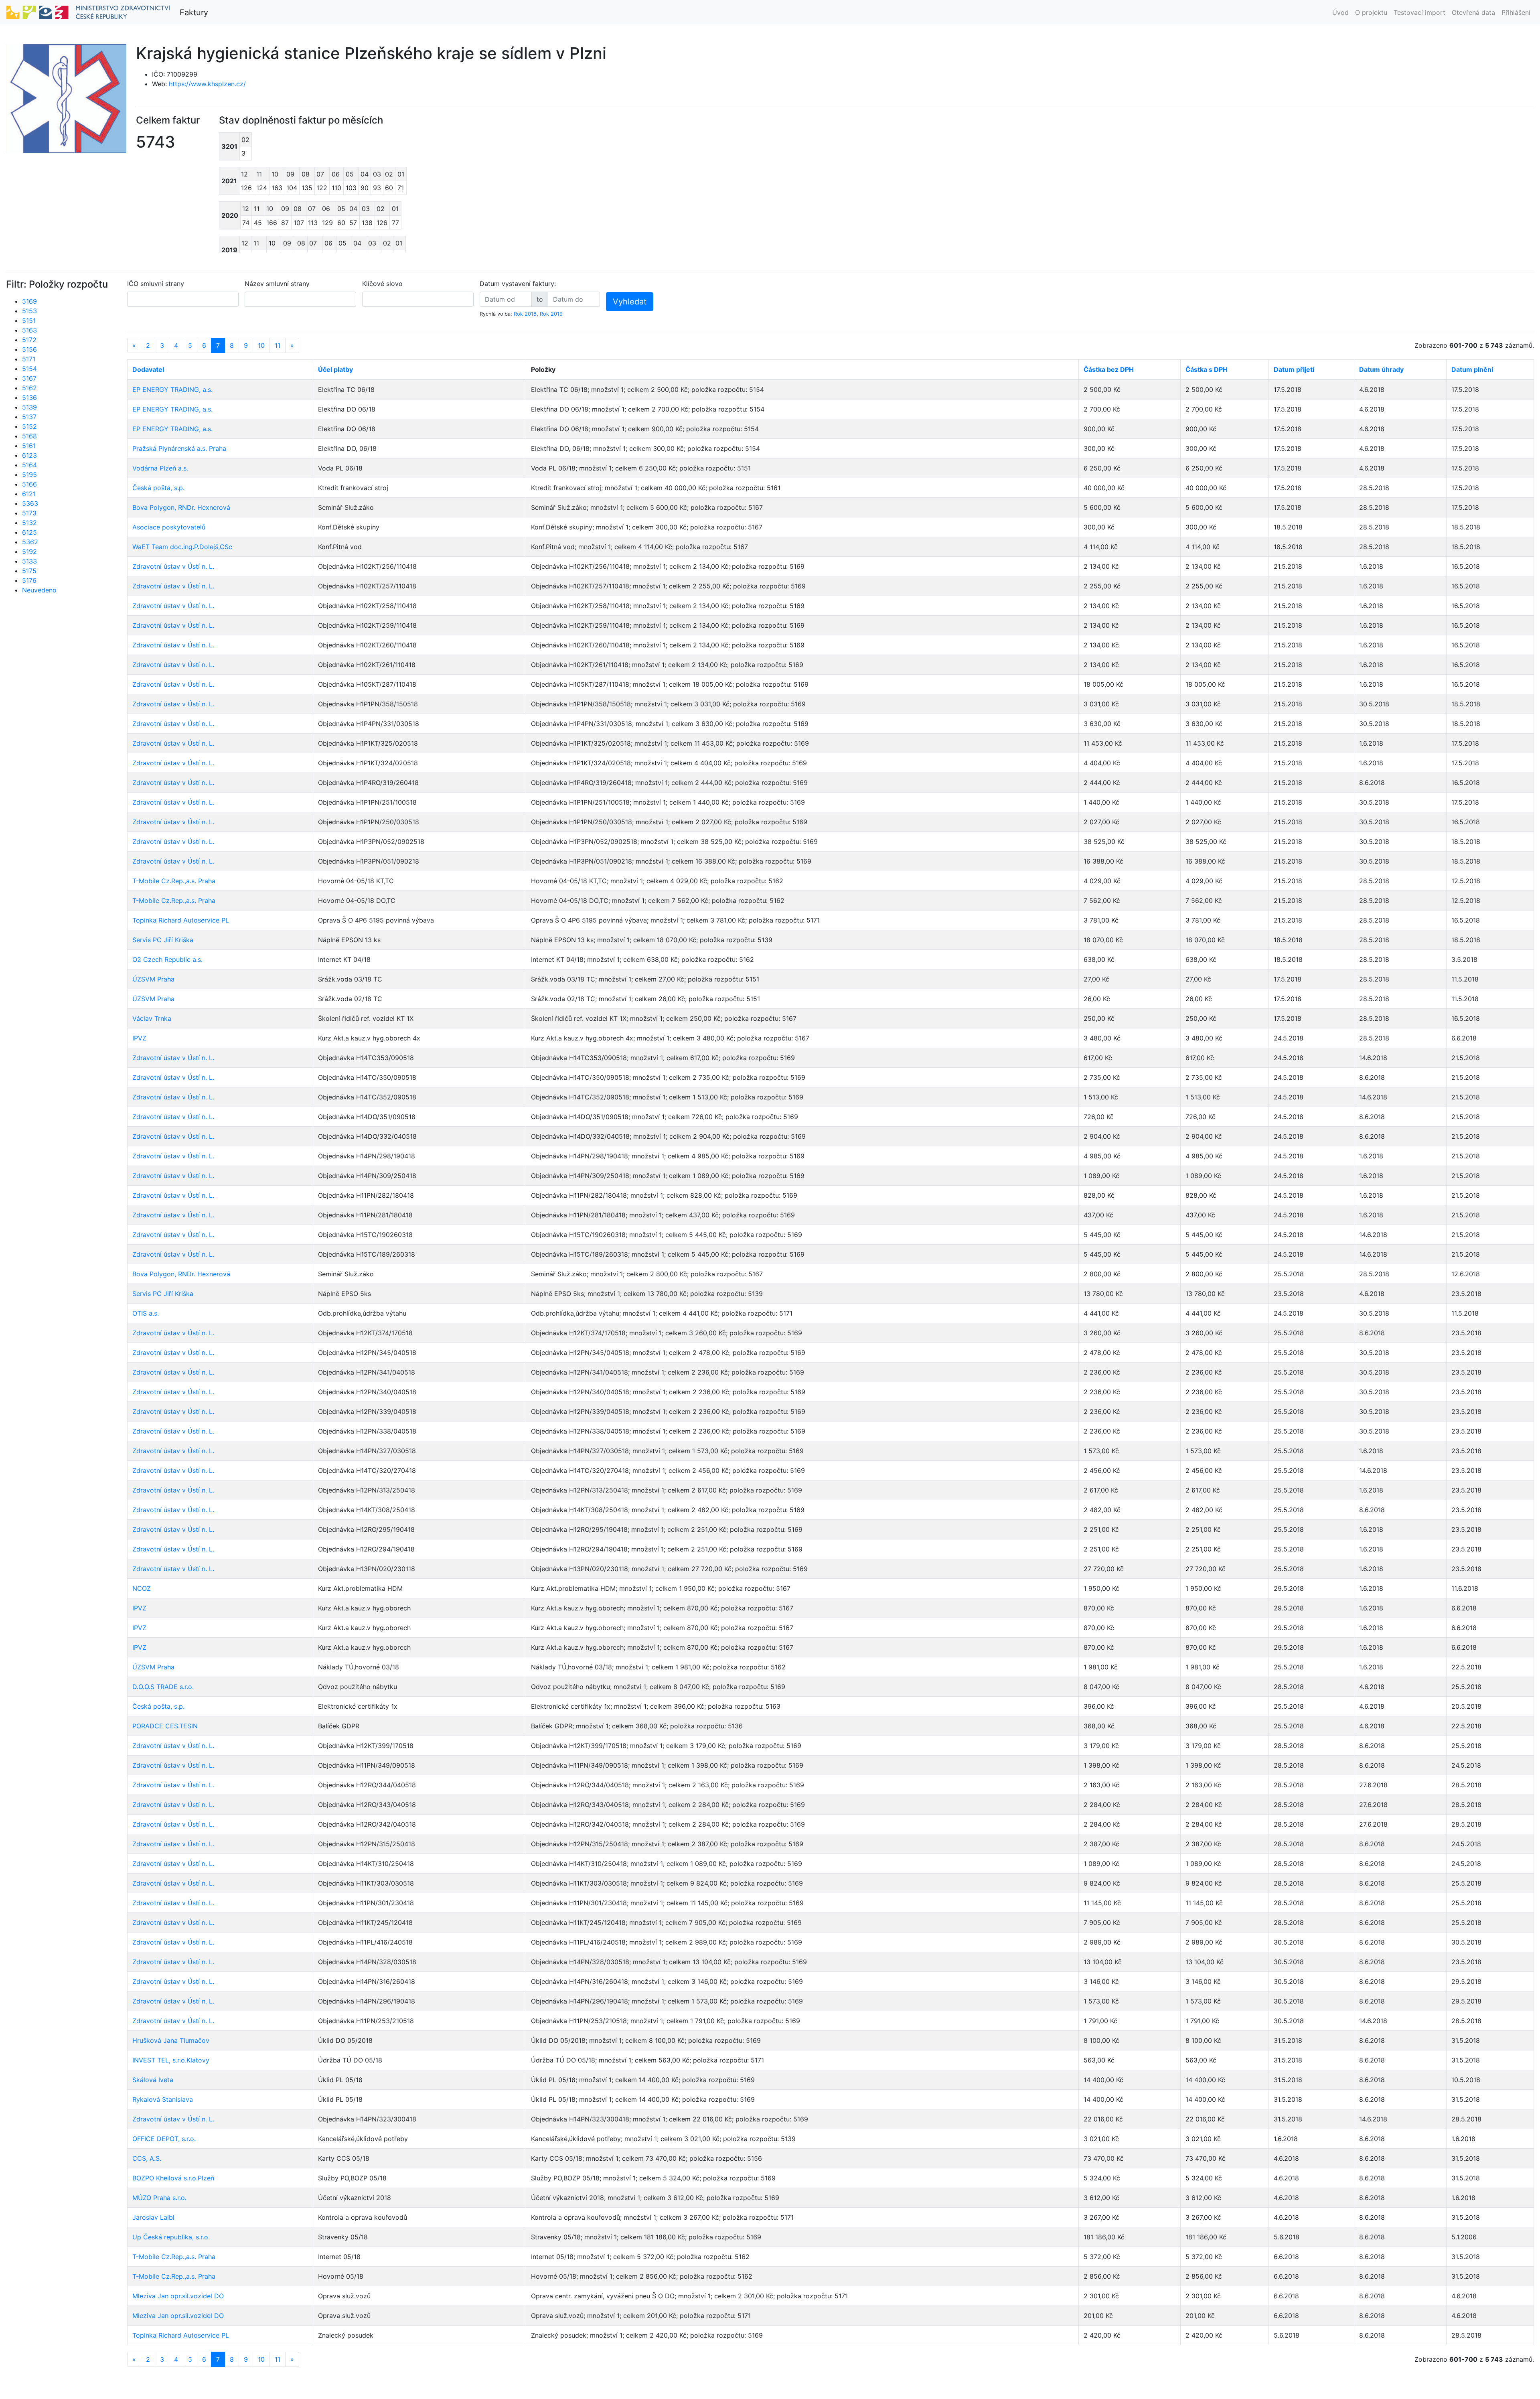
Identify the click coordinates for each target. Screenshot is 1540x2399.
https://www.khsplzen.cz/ (207, 84)
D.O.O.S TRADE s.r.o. (163, 1687)
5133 (29, 561)
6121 (29, 494)
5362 (30, 542)
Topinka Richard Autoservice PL (181, 920)
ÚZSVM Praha (153, 979)
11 (278, 345)
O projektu (1371, 12)
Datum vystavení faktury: (518, 284)
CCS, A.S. (147, 2158)
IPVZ (139, 1038)
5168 (29, 436)
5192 (29, 552)
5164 (29, 465)
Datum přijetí (1294, 369)
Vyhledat (630, 302)
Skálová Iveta (153, 2080)
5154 (29, 369)
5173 (29, 513)
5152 (29, 426)
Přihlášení (1516, 12)
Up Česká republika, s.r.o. (171, 2237)
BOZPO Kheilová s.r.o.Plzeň (173, 2178)
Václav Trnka (152, 1018)
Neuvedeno (39, 590)
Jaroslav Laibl (153, 2217)
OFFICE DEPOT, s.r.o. (164, 2139)
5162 (29, 388)
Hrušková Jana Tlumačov (171, 2040)
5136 (29, 397)
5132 (29, 523)
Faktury (194, 12)
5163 (29, 330)
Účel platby (335, 369)
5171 (29, 359)
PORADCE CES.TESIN (165, 1726)
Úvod (1340, 12)
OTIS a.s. (146, 1313)
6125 (29, 532)
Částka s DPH (1207, 369)
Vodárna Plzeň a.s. (160, 468)
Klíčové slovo (382, 284)
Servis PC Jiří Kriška (163, 940)
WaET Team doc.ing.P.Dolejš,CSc (182, 547)
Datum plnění (1472, 369)
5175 (29, 571)
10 (261, 345)
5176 (29, 580)
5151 (29, 320)
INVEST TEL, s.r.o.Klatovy (171, 2060)
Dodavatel (148, 369)
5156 (29, 349)
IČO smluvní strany (156, 284)
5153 (29, 311)
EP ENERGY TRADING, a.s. (172, 389)
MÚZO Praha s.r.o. (159, 2198)
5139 (29, 407)
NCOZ (142, 1588)
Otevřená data (1473, 12)
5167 (29, 378)
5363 (30, 503)
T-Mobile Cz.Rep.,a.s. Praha (174, 881)
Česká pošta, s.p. (158, 488)
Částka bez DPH (1109, 369)
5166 (29, 484)
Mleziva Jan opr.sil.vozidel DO (178, 2296)
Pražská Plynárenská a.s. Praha (179, 448)
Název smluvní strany (277, 284)
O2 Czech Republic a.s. (167, 959)
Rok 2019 (551, 314)
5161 (29, 446)
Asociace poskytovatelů (169, 527)
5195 (29, 475)
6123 (29, 455)
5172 (29, 340)
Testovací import (1419, 12)
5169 (29, 301)
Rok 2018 (525, 314)
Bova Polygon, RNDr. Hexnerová (181, 507)
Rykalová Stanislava (163, 2099)
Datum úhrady (1381, 369)
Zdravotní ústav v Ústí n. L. (173, 566)
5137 (29, 417)
